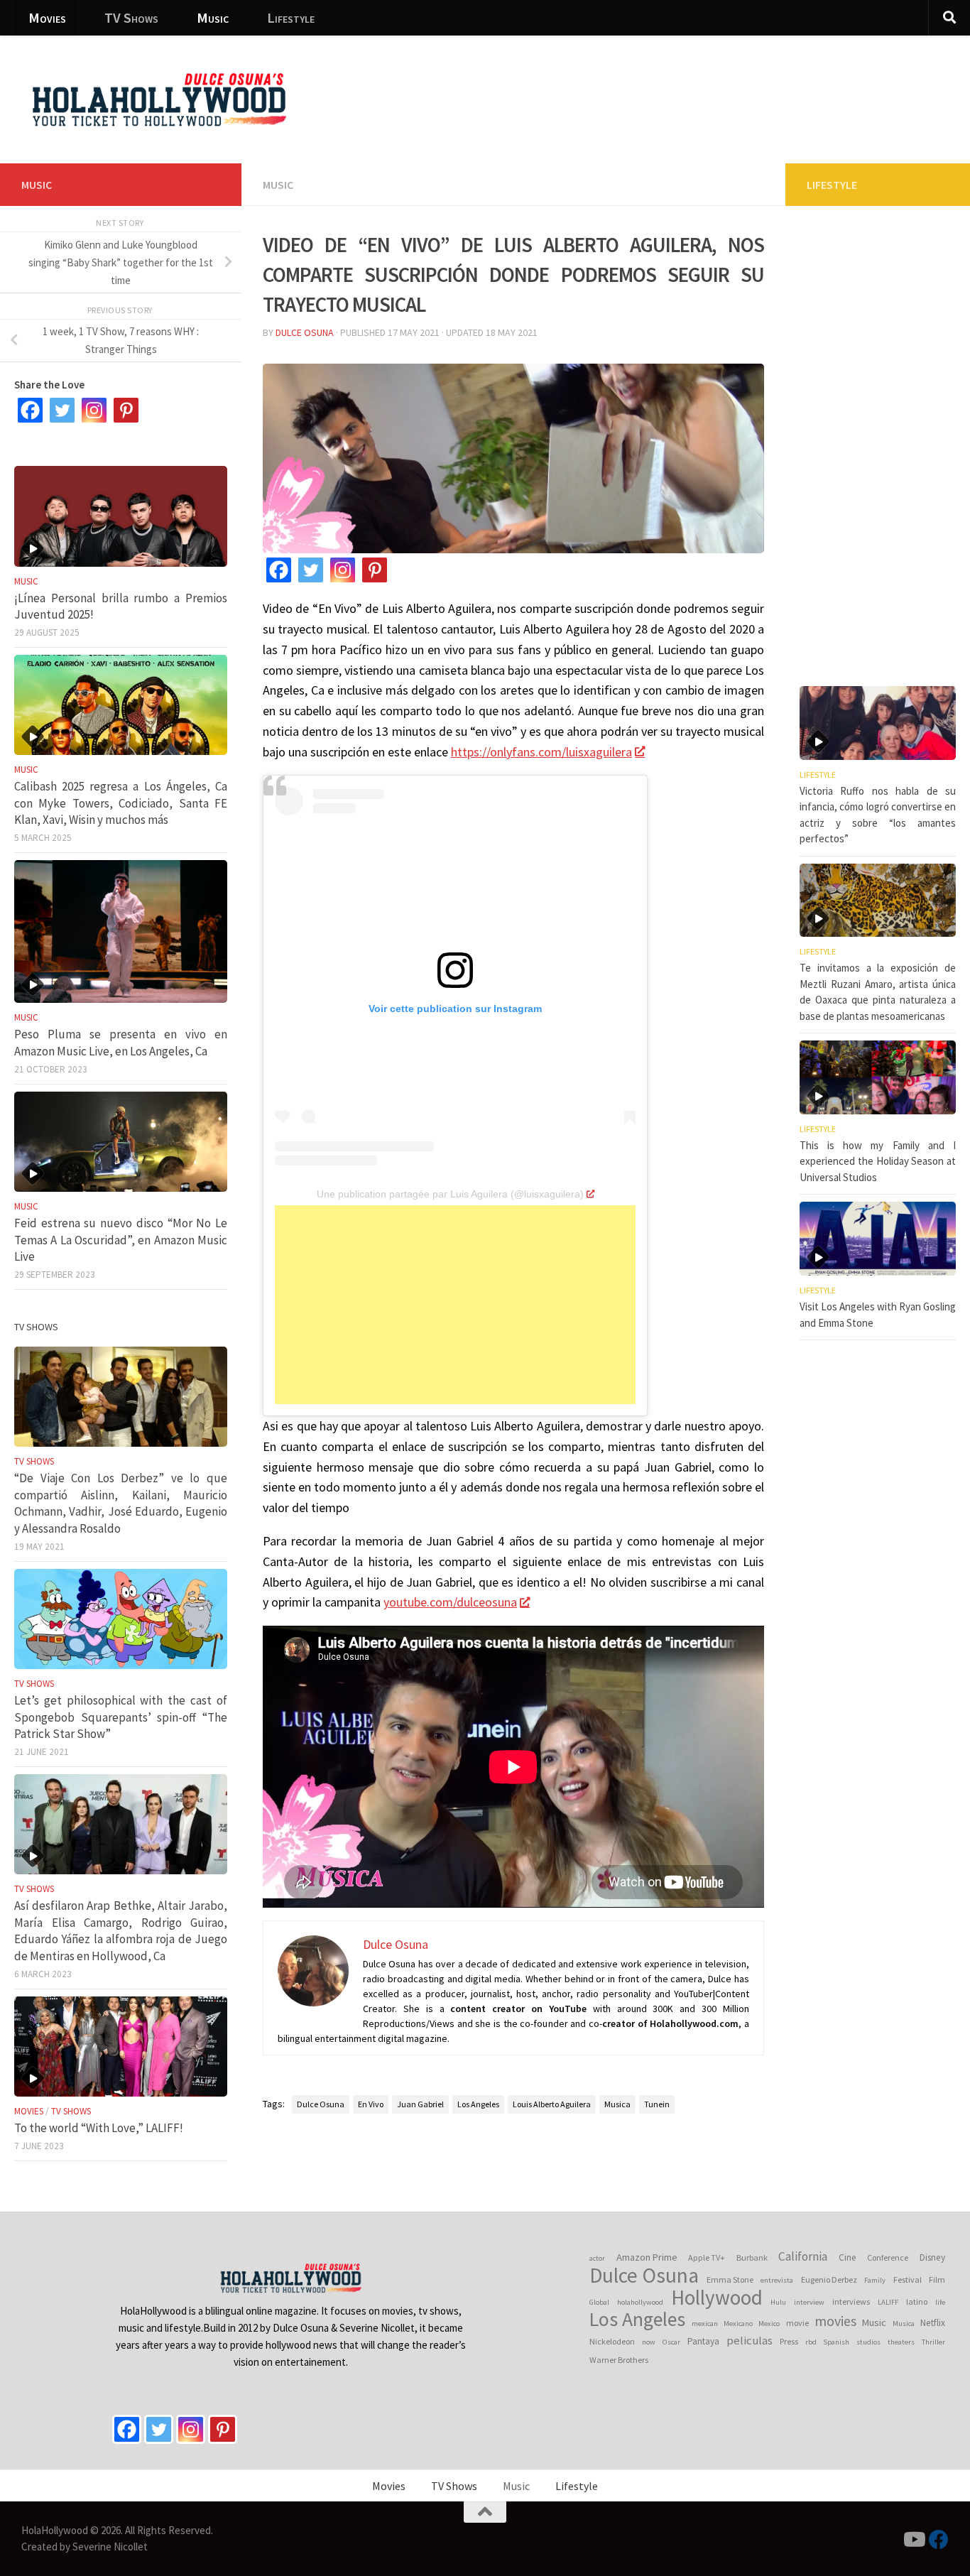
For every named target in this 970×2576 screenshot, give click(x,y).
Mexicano (738, 2324)
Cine (848, 2257)
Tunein (657, 2104)
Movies (47, 17)
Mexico (769, 2324)
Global (599, 2302)
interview (809, 2302)
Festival (908, 2279)
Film (937, 2279)
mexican (705, 2324)
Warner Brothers (619, 2360)
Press (789, 2341)
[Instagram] (343, 570)
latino (917, 2301)
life (940, 2302)
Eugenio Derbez (829, 2279)
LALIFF (888, 2302)
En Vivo (371, 2104)
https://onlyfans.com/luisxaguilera (541, 752)
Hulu (778, 2302)
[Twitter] (311, 570)
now (649, 2342)
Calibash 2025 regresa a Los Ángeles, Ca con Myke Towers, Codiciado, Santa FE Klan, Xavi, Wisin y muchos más (121, 803)
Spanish (836, 2342)
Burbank (752, 2257)
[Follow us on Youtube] (913, 2540)
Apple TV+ (707, 2257)
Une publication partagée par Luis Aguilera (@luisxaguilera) (450, 1194)
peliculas (750, 2341)
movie (797, 2323)
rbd (811, 2342)
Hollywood (717, 2298)
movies (835, 2321)
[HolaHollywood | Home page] (159, 99)
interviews (851, 2301)
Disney (932, 2257)
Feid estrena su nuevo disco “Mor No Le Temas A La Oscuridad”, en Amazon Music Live (121, 1240)
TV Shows (131, 17)
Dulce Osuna (305, 332)
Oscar (671, 2342)
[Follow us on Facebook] (939, 2540)
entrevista (777, 2280)
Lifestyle (291, 17)
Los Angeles (478, 2104)
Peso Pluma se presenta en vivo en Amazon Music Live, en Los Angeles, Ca (121, 1043)
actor (597, 2258)
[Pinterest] (375, 570)
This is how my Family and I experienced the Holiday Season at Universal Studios (878, 1161)
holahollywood (640, 2302)
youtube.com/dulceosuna (450, 1602)
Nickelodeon (612, 2341)
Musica (617, 2104)
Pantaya (703, 2341)
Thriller (933, 2342)
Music (213, 17)
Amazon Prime (647, 2257)
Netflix (933, 2323)
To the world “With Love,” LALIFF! (99, 2128)
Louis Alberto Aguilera (552, 2104)
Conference (888, 2257)
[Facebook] (279, 570)
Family (875, 2280)
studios (868, 2342)
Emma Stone (730, 2279)
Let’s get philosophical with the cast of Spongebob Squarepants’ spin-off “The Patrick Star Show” (121, 1717)
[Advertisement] (700, 89)
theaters (901, 2342)
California (803, 2256)
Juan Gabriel (420, 2104)
